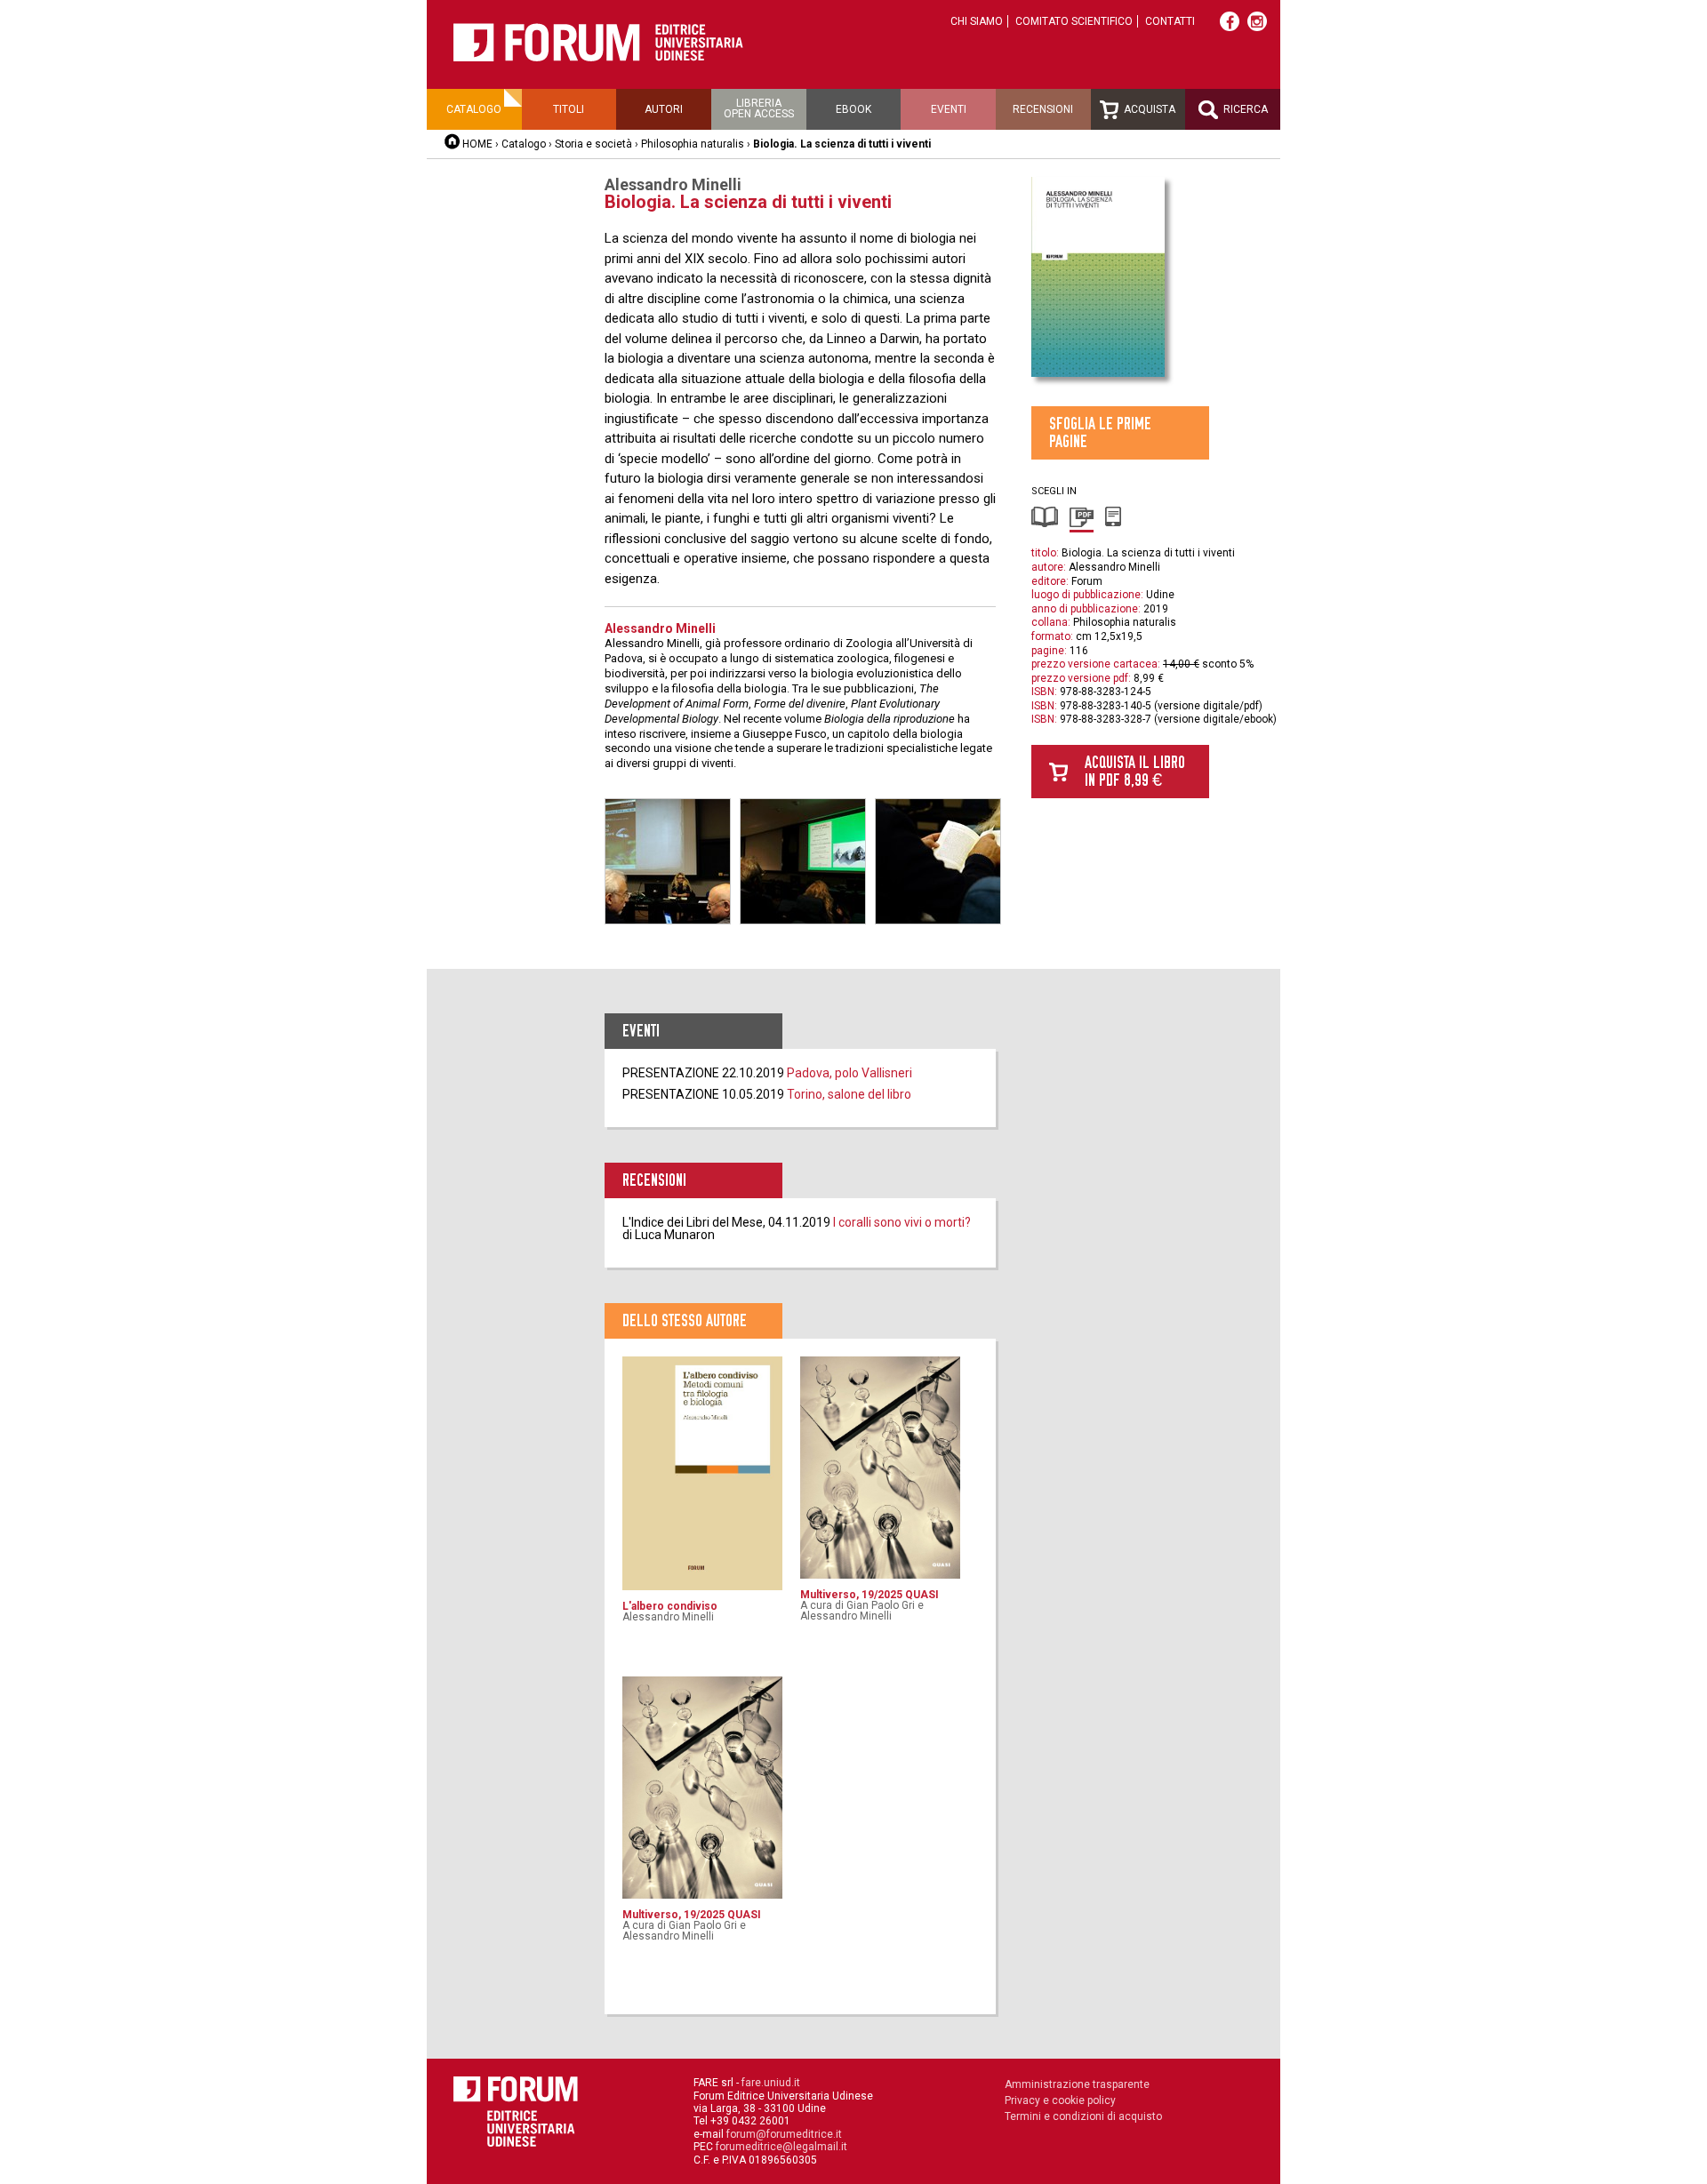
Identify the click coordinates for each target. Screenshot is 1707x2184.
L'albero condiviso (670, 1606)
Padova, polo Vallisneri (849, 1073)
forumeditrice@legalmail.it (781, 2147)
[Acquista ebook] (1114, 524)
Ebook (853, 109)
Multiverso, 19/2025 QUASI (870, 1595)
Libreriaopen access (759, 108)
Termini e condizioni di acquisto (1083, 2116)
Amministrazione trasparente (1077, 2084)
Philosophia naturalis (693, 144)
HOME (477, 144)
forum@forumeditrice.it (784, 2134)
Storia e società (593, 144)
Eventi (949, 109)
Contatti (1170, 21)
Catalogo (474, 109)
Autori (664, 109)
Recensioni (1043, 109)
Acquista (1148, 109)
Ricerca (1244, 109)
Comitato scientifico (1074, 21)
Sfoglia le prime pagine (1100, 432)
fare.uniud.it (771, 2083)
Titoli (569, 109)
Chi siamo (977, 21)
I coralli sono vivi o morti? (902, 1222)
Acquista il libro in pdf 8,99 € (1135, 771)
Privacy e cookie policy (1060, 2100)
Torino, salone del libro (849, 1094)
